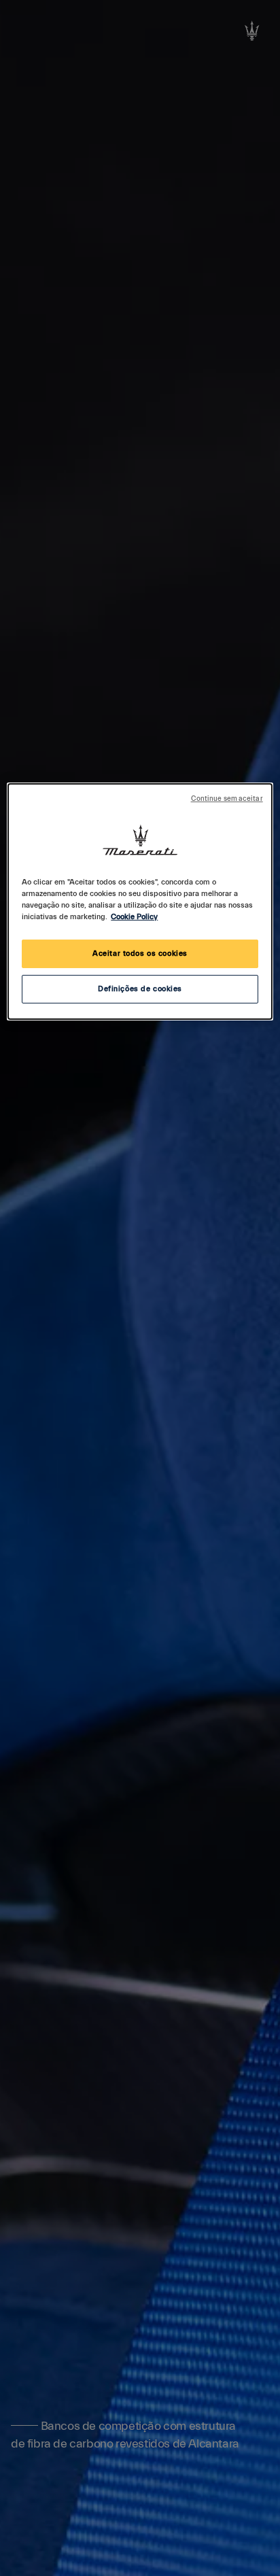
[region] (140, 901)
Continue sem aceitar (227, 799)
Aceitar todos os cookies (140, 954)
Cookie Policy (134, 917)
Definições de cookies (140, 989)
